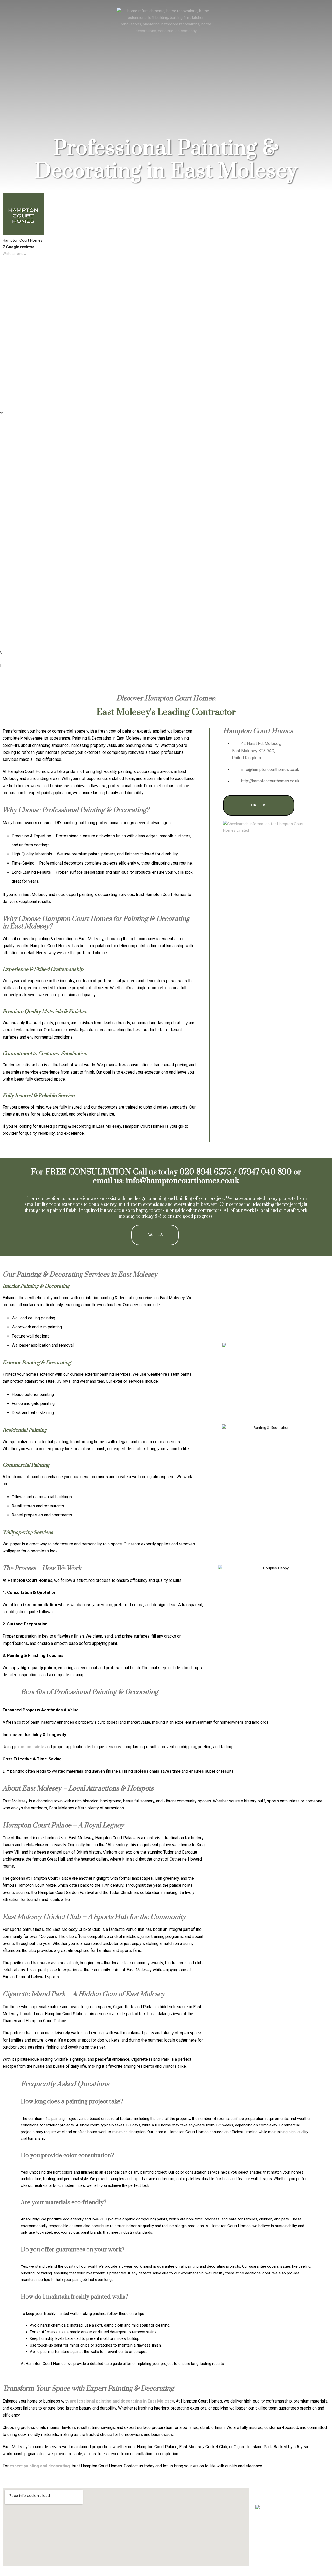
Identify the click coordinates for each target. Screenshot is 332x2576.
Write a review (15, 254)
